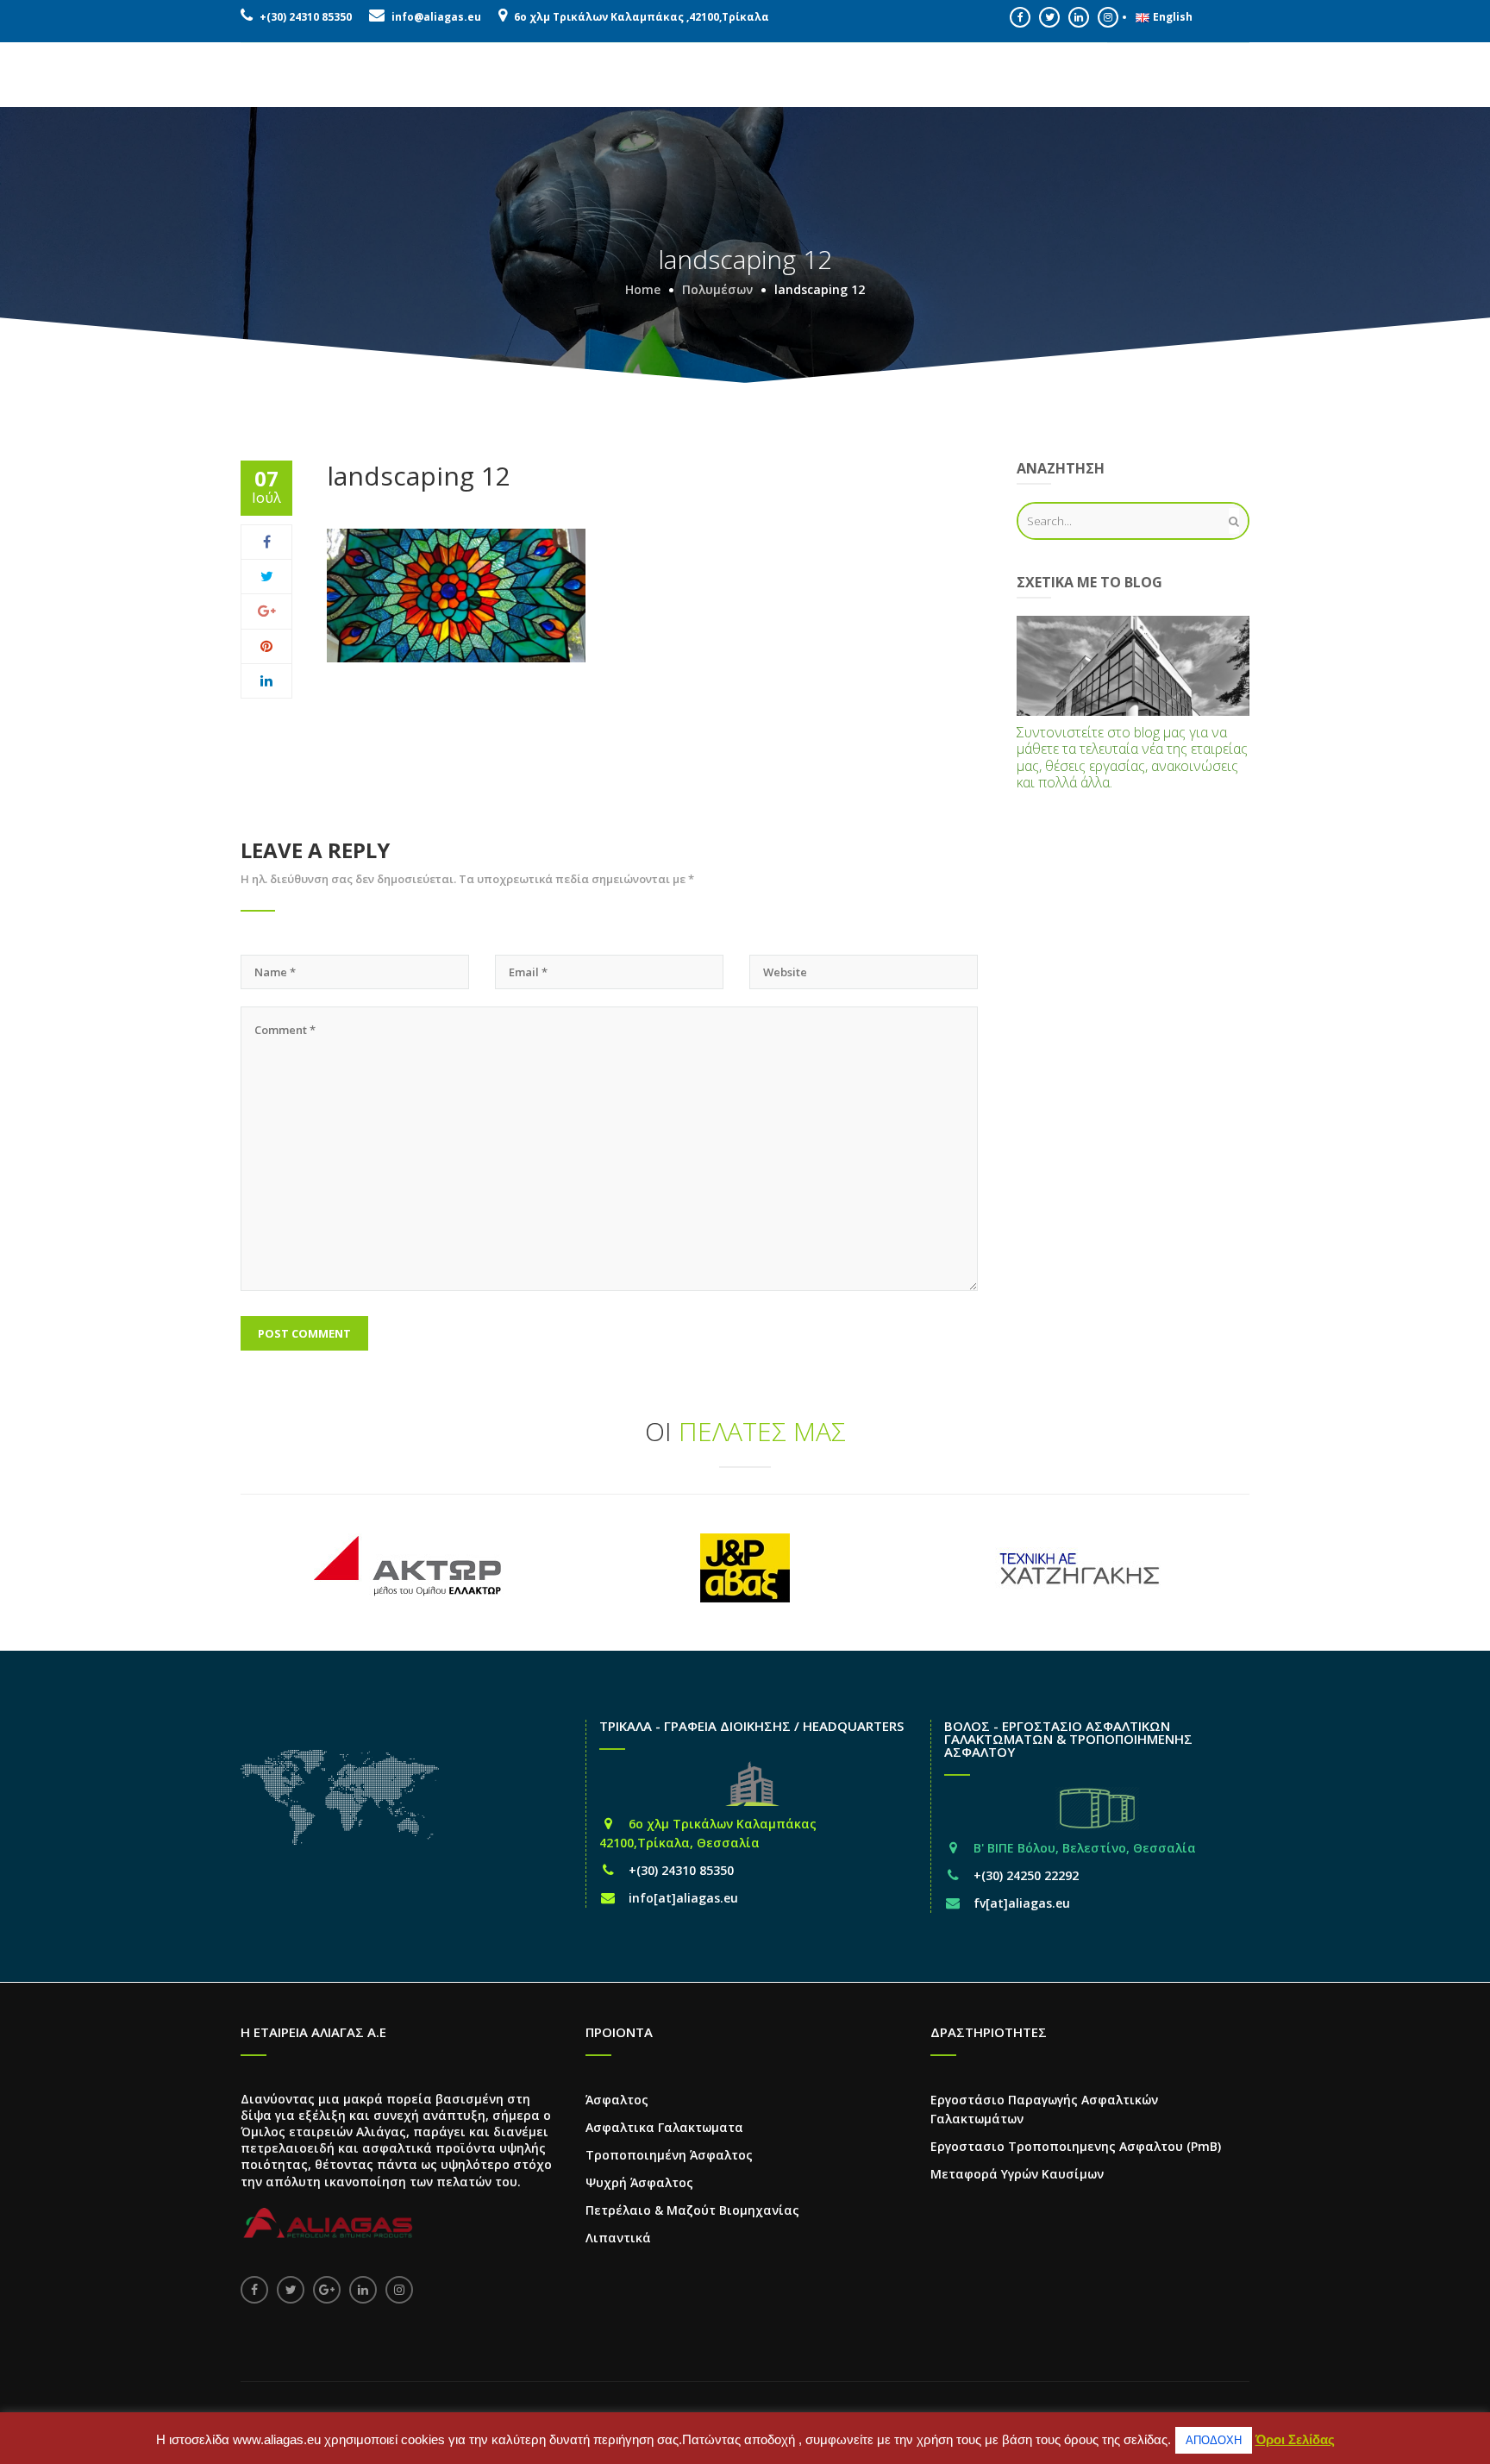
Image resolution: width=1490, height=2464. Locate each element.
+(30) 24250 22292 (1026, 1875)
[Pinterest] (266, 646)
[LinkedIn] (266, 680)
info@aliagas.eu (436, 17)
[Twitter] (267, 576)
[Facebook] (267, 542)
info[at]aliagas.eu (683, 1898)
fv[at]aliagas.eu (1022, 1903)
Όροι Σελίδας (1295, 2439)
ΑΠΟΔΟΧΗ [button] (1214, 2440)
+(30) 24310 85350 (306, 17)
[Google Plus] (267, 611)
